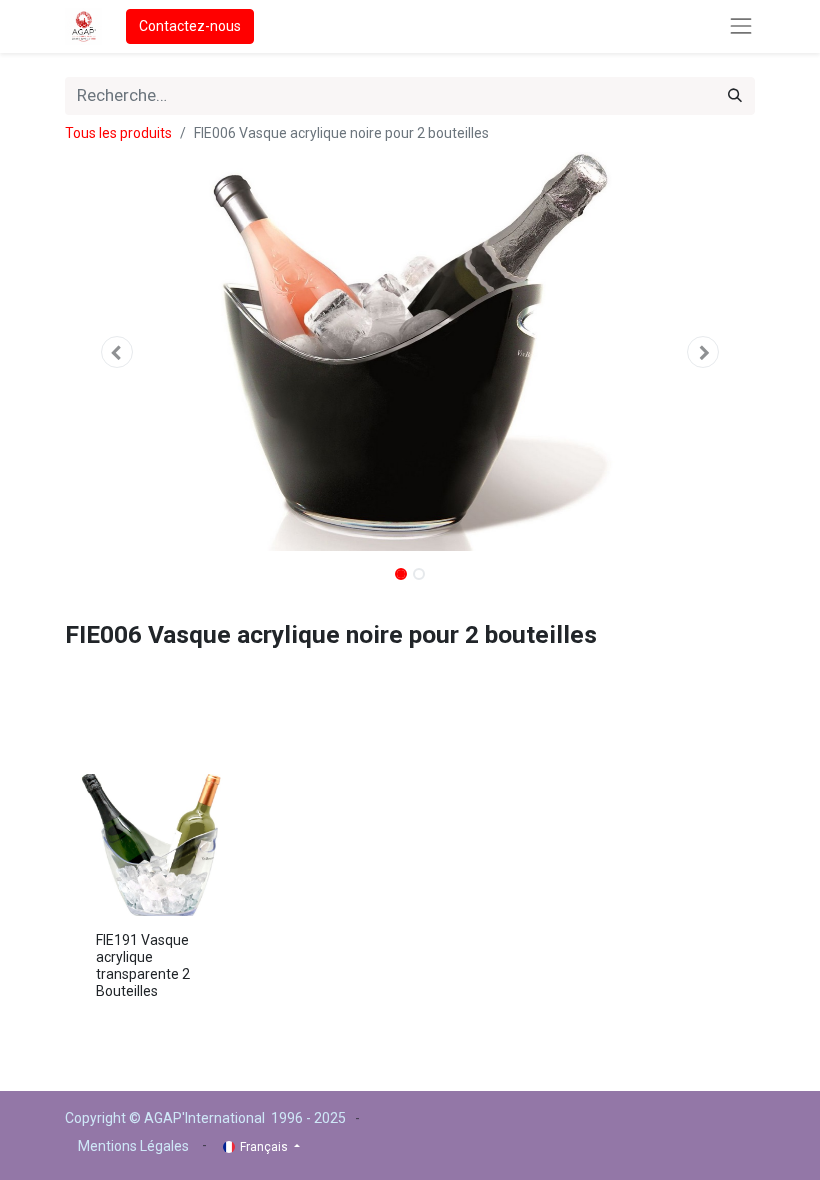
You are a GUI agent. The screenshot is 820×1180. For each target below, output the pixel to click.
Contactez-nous (190, 26)
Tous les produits (118, 133)
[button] (117, 352)
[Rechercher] (735, 96)
